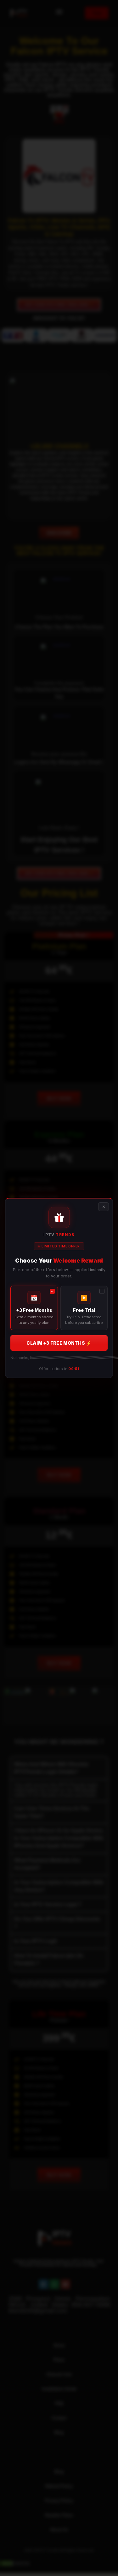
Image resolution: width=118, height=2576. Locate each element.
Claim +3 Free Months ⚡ (59, 1343)
